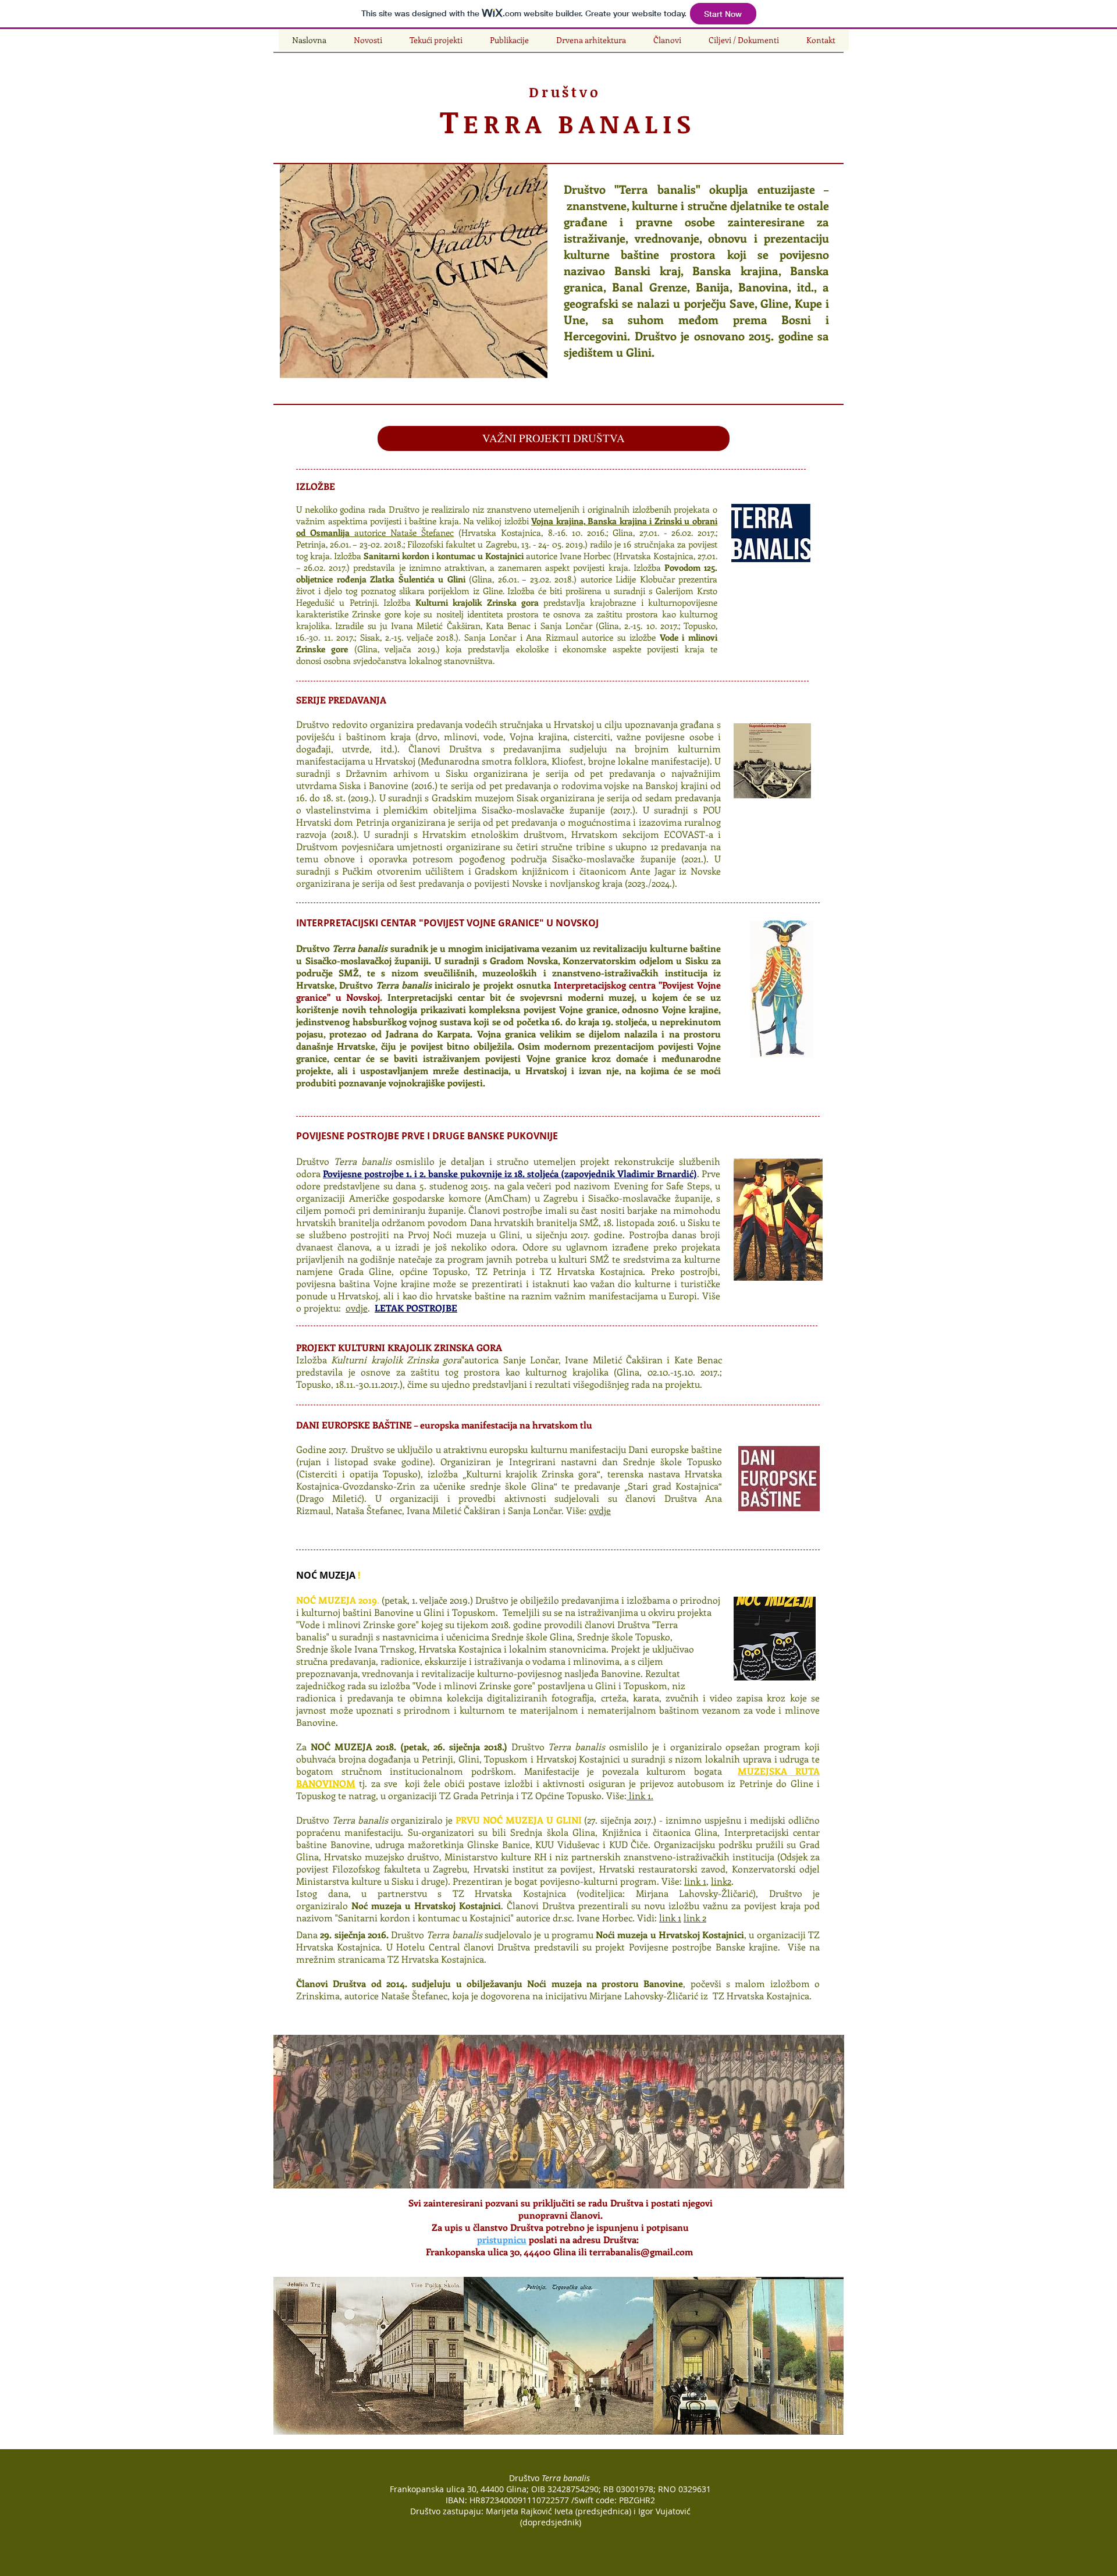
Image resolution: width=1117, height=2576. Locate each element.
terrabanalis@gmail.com (641, 2252)
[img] (369, 2356)
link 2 (695, 1918)
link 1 (695, 1881)
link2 (721, 1881)
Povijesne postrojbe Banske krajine (703, 1947)
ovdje (357, 1308)
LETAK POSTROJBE (416, 1308)
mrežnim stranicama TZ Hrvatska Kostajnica (390, 1959)
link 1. (640, 1795)
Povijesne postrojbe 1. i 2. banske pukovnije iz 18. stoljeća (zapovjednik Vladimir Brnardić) (510, 1173)
